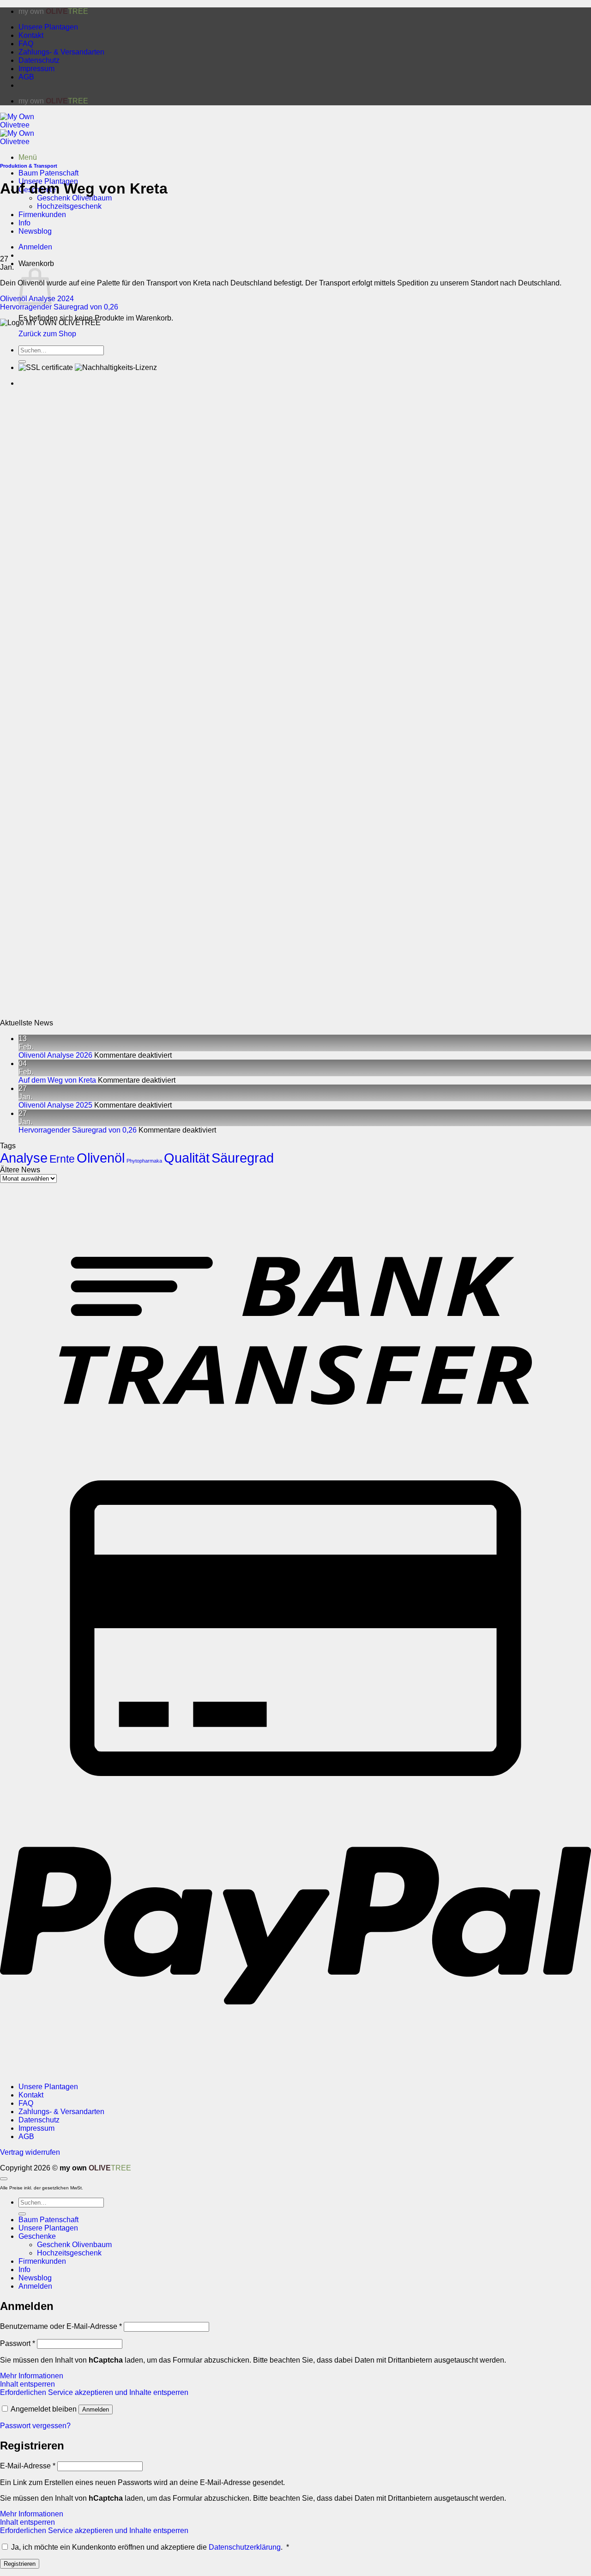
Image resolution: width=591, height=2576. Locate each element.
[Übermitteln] (22, 2214)
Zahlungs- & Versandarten (61, 52)
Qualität (187, 1158)
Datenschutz (39, 60)
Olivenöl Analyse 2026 (55, 1055)
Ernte (62, 1159)
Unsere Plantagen (48, 27)
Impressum (36, 69)
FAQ (26, 44)
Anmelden (96, 2409)
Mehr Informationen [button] (32, 2376)
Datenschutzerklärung (245, 2547)
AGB (26, 77)
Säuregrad (243, 1158)
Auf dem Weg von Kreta (57, 1080)
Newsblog (35, 2278)
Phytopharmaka (144, 1161)
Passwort (18, 2343)
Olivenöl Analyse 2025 (55, 1105)
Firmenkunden (42, 2261)
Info (24, 2270)
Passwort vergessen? (35, 2426)
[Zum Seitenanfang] (4, 2179)
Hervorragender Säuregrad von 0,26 (59, 307)
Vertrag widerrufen (30, 2152)
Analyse (24, 1158)
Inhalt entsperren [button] (27, 2384)
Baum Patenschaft (48, 173)
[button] (28, 157)
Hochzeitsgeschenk (69, 206)
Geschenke (37, 2236)
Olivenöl (101, 1158)
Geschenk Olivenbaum (74, 198)
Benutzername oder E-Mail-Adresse (61, 2326)
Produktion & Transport (29, 166)
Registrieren (20, 2564)
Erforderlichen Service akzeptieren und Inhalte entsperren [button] (94, 2392)
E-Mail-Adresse (28, 2466)
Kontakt (31, 35)
